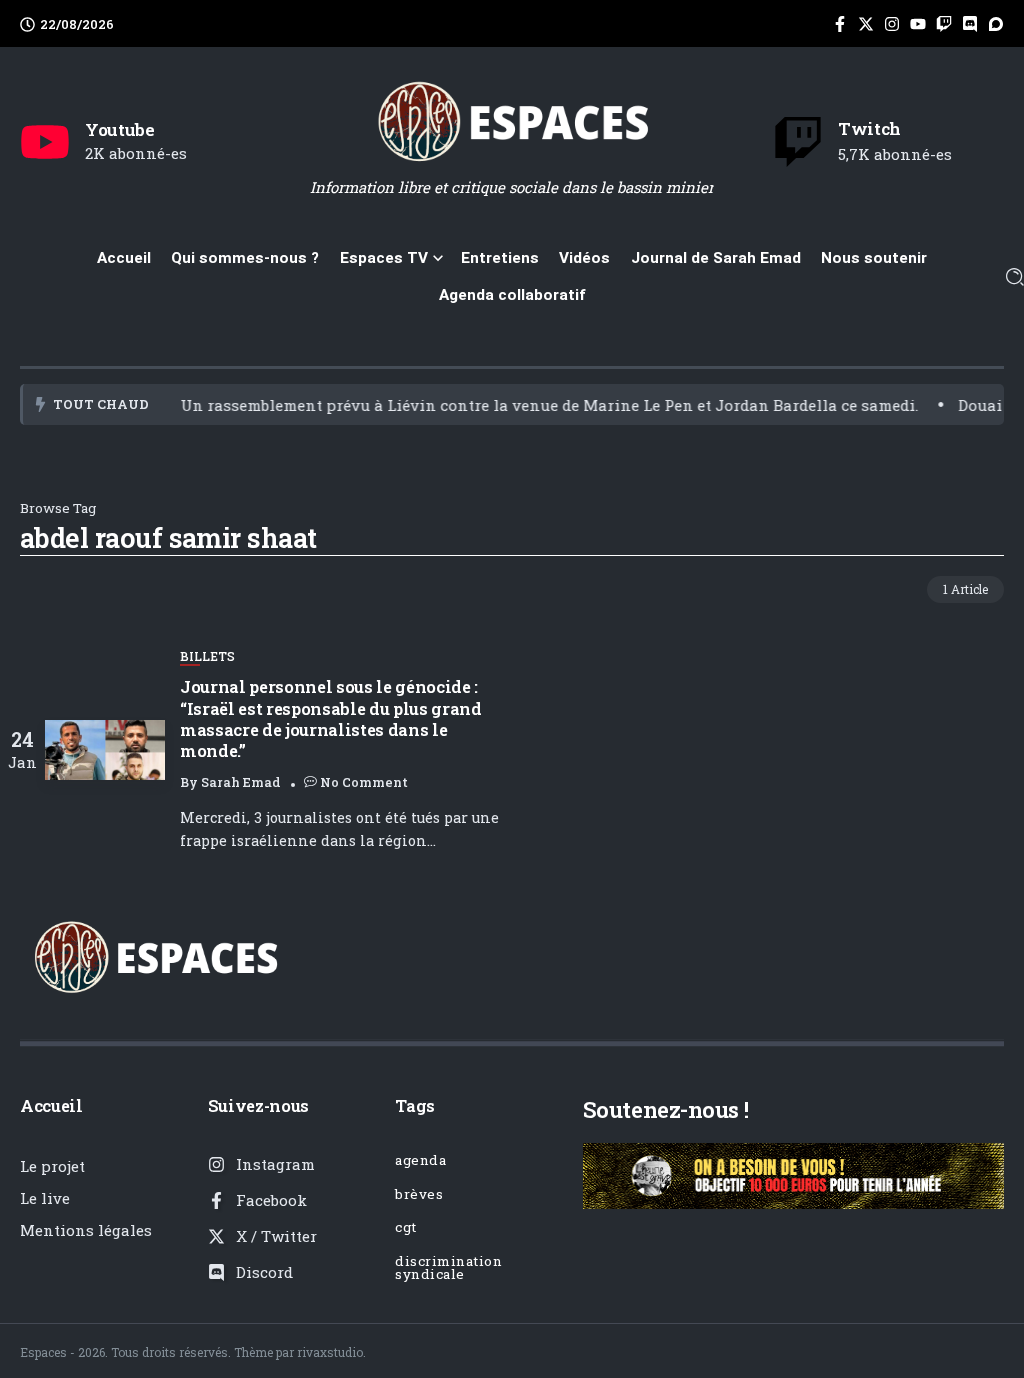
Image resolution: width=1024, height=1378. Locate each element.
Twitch (869, 128)
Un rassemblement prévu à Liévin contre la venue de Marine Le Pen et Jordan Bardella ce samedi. (515, 405)
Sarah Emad (241, 782)
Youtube (120, 129)
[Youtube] (45, 142)
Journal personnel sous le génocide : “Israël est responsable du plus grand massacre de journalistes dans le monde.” (331, 718)
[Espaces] (512, 120)
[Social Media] (840, 24)
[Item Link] (105, 750)
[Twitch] (798, 142)
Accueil (51, 1105)
